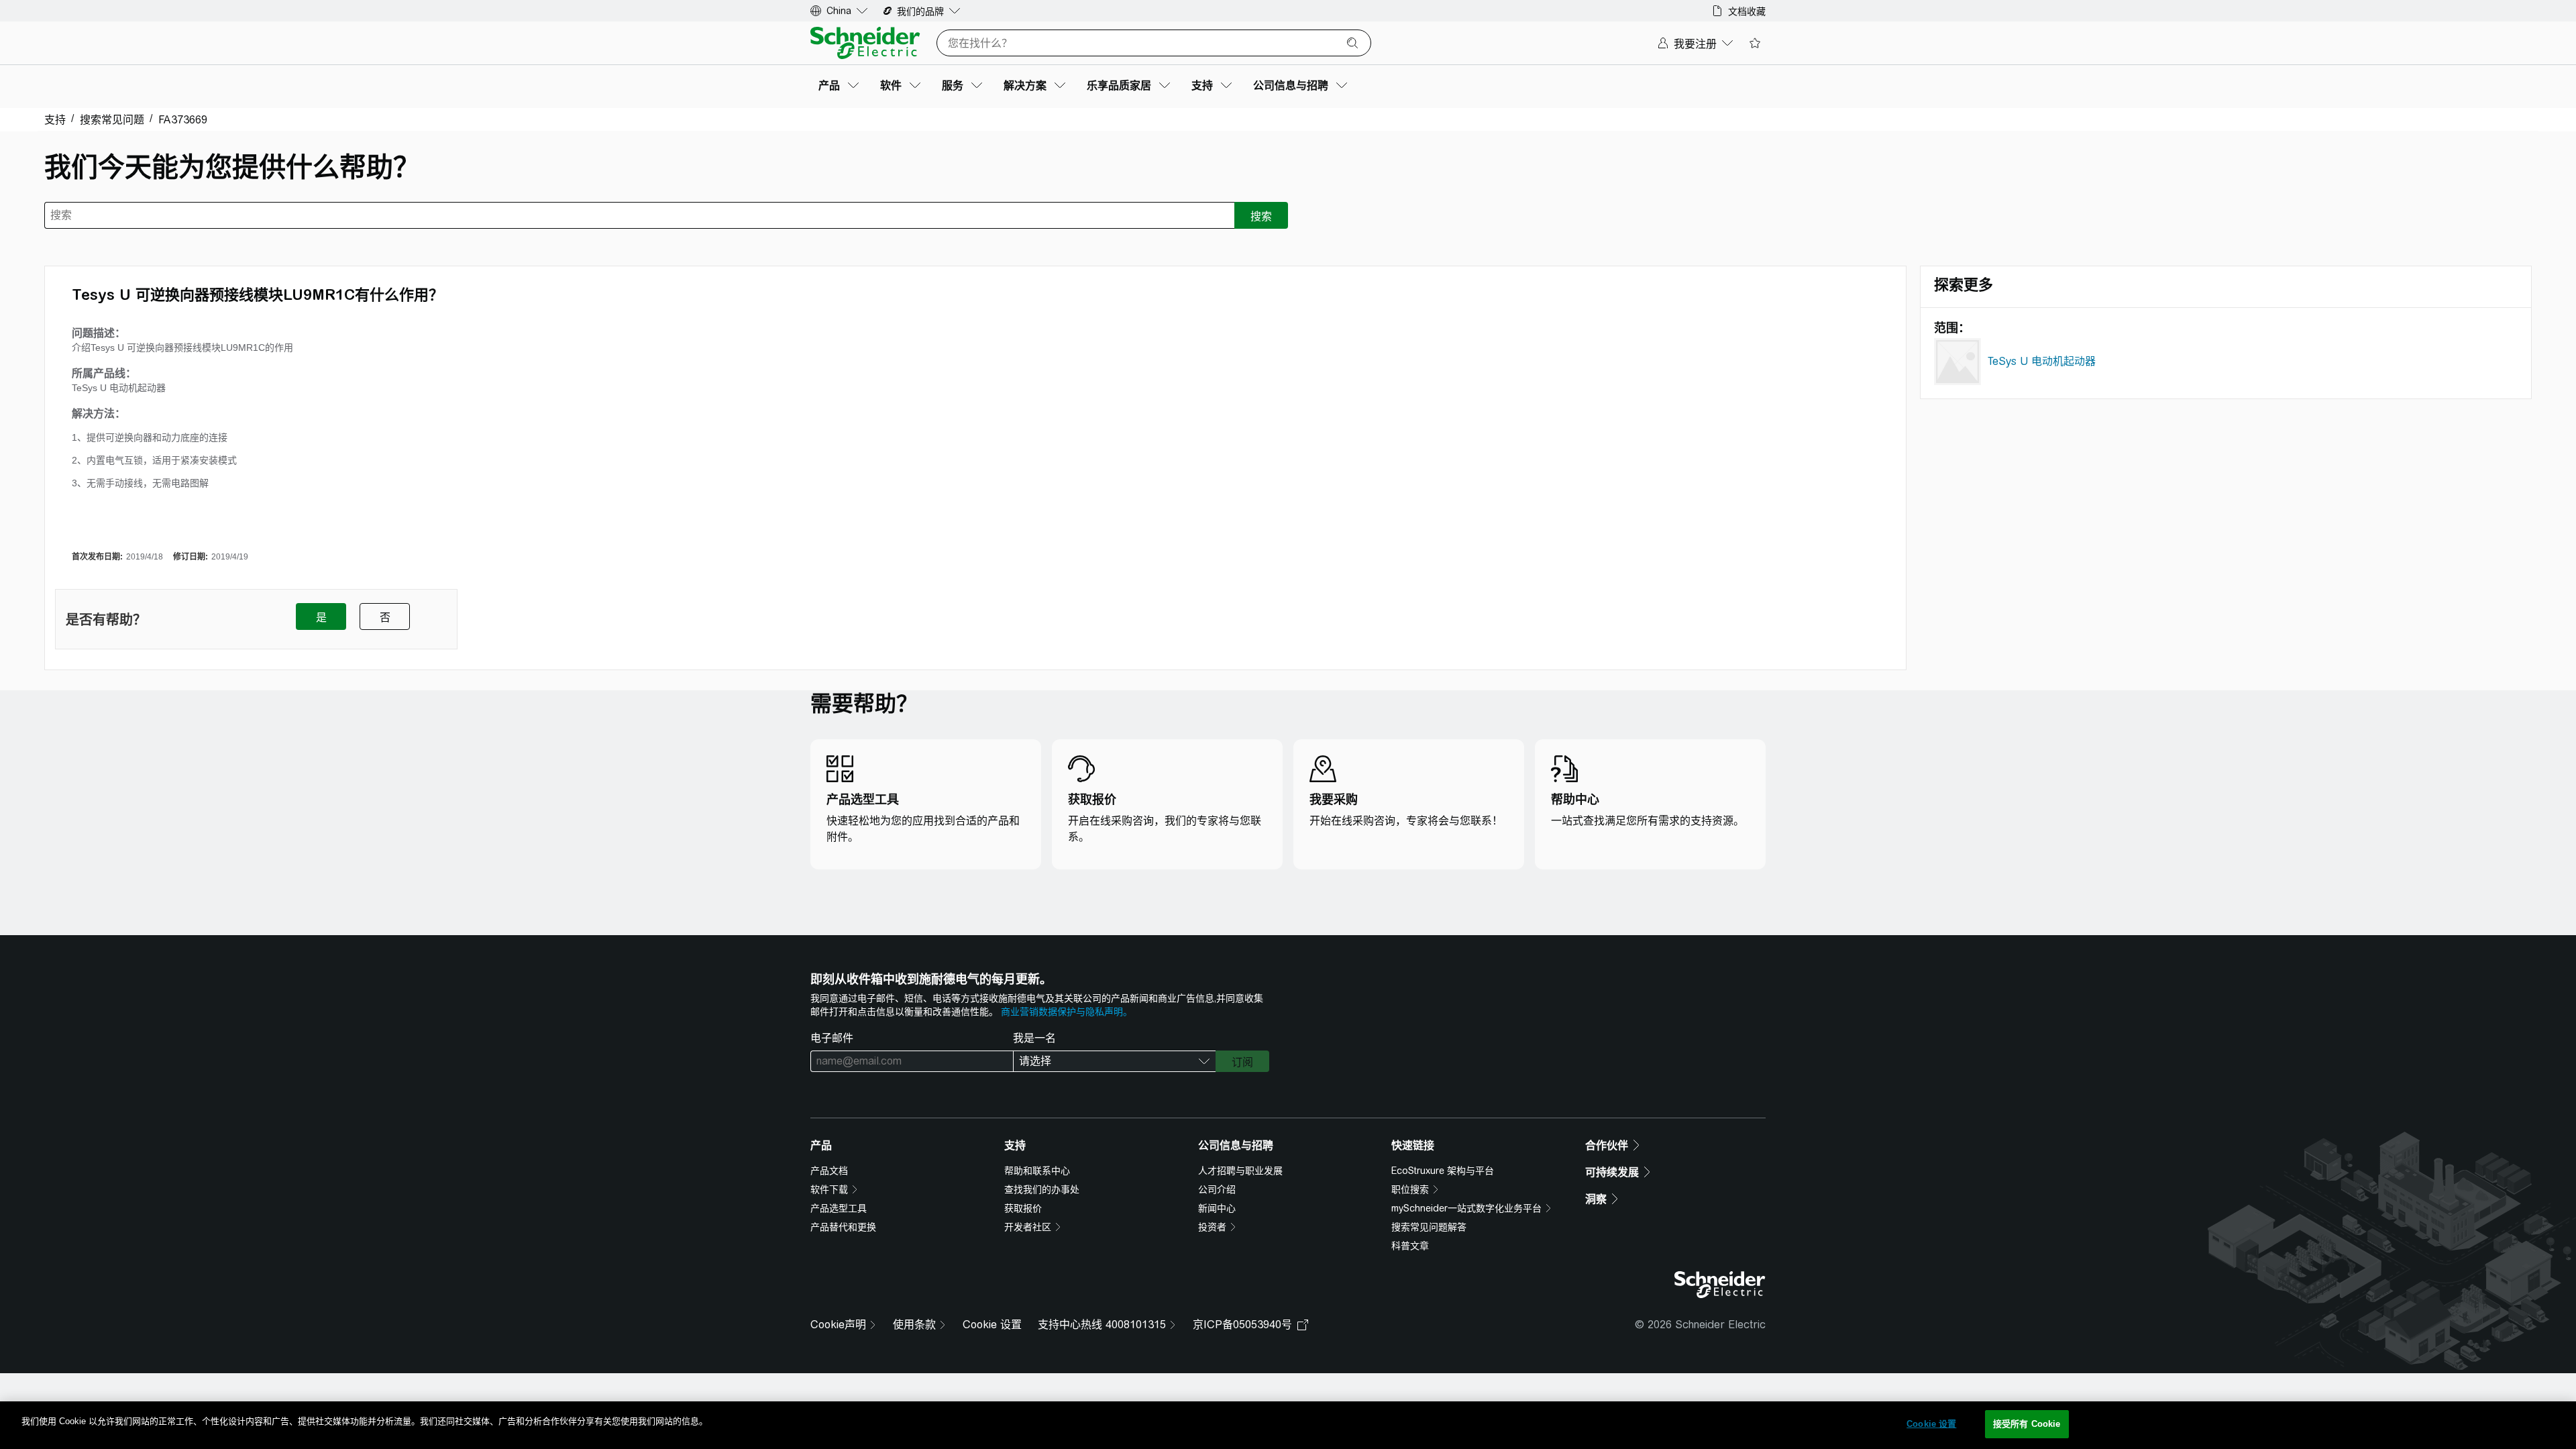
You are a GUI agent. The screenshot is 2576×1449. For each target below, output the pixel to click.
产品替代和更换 (843, 1227)
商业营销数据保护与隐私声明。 (1067, 1012)
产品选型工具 (839, 1208)
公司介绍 (1217, 1189)
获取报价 (1023, 1208)
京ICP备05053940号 (1242, 1325)
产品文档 (829, 1171)
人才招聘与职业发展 (1240, 1171)
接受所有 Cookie (2027, 1424)
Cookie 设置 (992, 1325)
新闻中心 (1217, 1208)
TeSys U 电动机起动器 (2042, 361)
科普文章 (1410, 1246)
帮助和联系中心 (1037, 1171)
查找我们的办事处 (1042, 1189)
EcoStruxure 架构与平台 (1443, 1171)
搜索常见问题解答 (1429, 1227)
